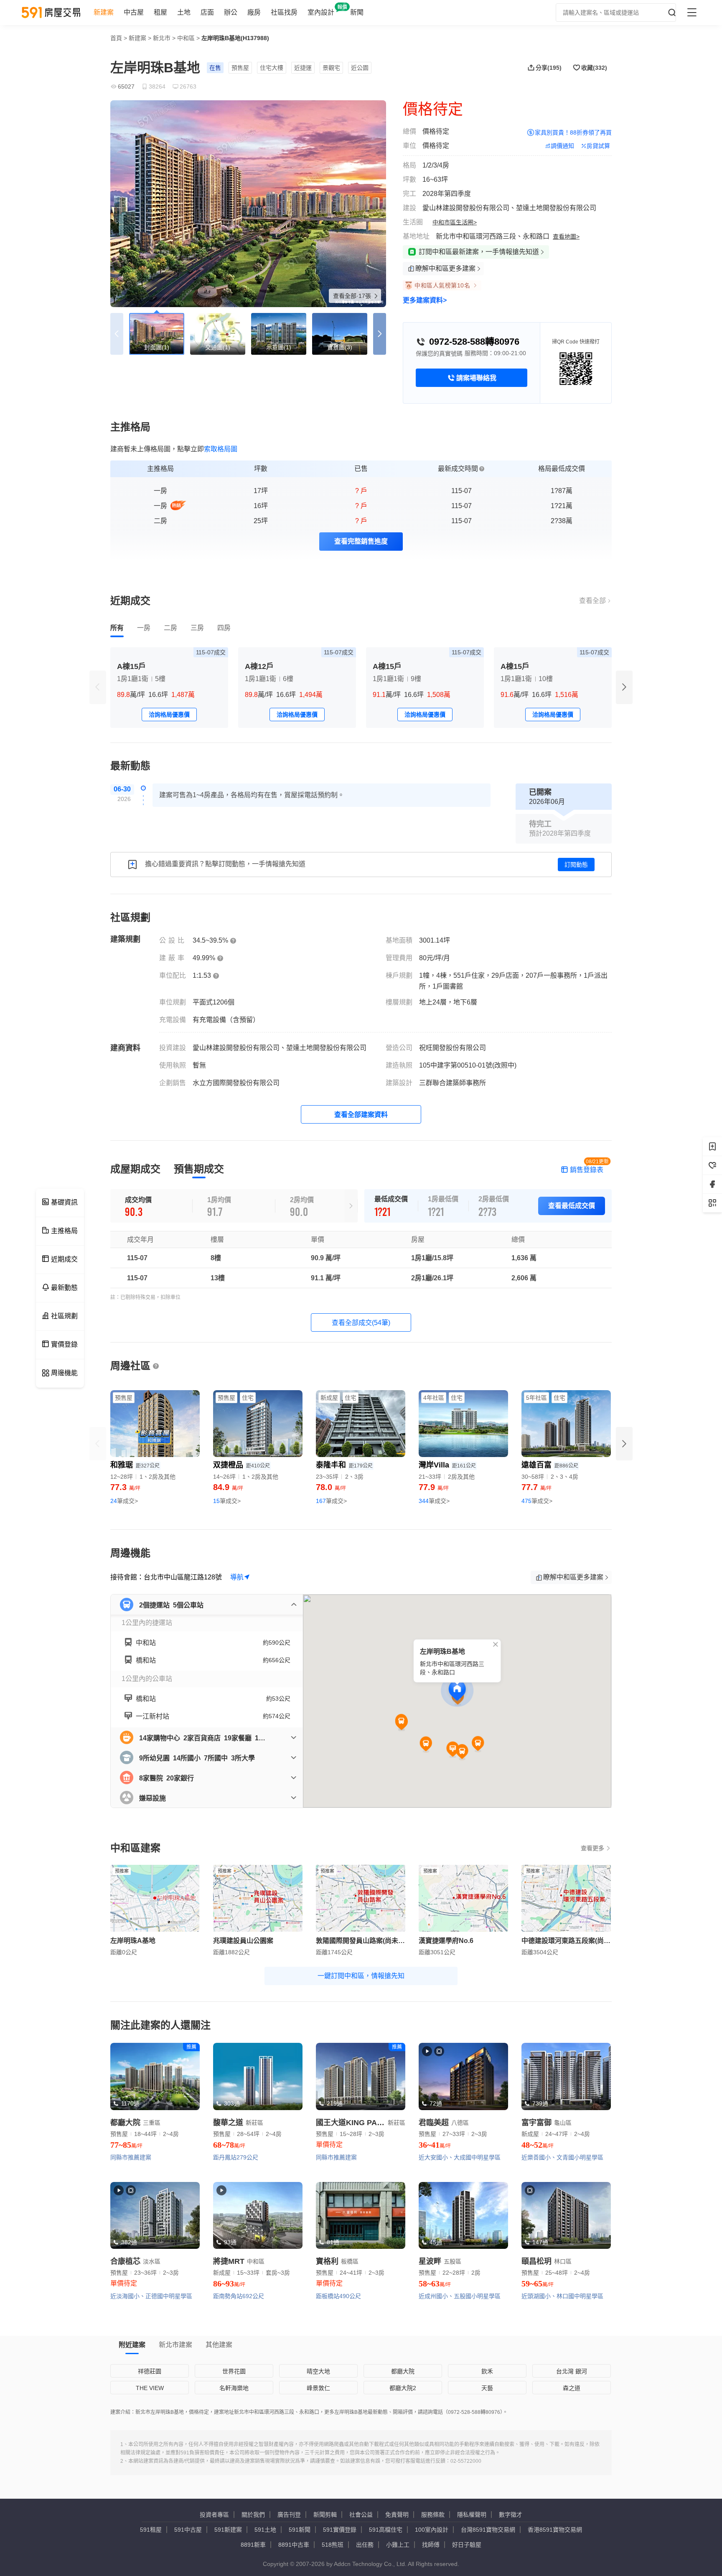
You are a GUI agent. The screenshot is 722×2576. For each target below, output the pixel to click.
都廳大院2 (403, 2388)
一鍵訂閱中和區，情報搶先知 (361, 1976)
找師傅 (431, 2545)
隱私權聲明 (472, 2515)
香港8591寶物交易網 (555, 2530)
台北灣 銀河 (572, 2371)
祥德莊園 (150, 2371)
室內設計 (321, 12)
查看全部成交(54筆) (361, 1323)
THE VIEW (150, 2388)
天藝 (487, 2388)
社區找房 (284, 12)
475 (537, 1501)
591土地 (265, 2530)
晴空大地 (318, 2371)
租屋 (160, 12)
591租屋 (151, 2530)
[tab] (117, 628)
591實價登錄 (340, 2530)
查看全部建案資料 (361, 1115)
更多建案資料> (425, 300)
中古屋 (134, 12)
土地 (184, 12)
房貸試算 (598, 146)
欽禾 (487, 2371)
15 (227, 1501)
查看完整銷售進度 (361, 541)
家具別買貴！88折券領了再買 (573, 132)
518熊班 (333, 2545)
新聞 (357, 12)
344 (434, 1501)
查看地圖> (566, 236)
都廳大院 (403, 2371)
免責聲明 (397, 2515)
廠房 (254, 12)
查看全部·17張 (353, 296)
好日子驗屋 (467, 2545)
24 (124, 1501)
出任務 (365, 2545)
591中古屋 (188, 2530)
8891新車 (253, 2545)
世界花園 (234, 2371)
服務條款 (433, 2515)
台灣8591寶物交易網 (488, 2530)
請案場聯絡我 (476, 378)
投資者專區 (214, 2515)
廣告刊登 (289, 2515)
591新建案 (228, 2530)
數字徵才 (511, 2515)
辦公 (231, 12)
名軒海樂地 (234, 2388)
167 (331, 1501)
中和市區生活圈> (455, 222)
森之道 (572, 2388)
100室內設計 (432, 2530)
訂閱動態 (576, 865)
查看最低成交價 (572, 1206)
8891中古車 (294, 2545)
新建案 (104, 12)
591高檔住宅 (386, 2530)
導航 (237, 1577)
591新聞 (300, 2530)
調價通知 (562, 146)
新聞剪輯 (325, 2515)
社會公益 (361, 2515)
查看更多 (592, 1848)
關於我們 (253, 2515)
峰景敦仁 (318, 2388)
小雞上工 (398, 2545)
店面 (207, 12)
